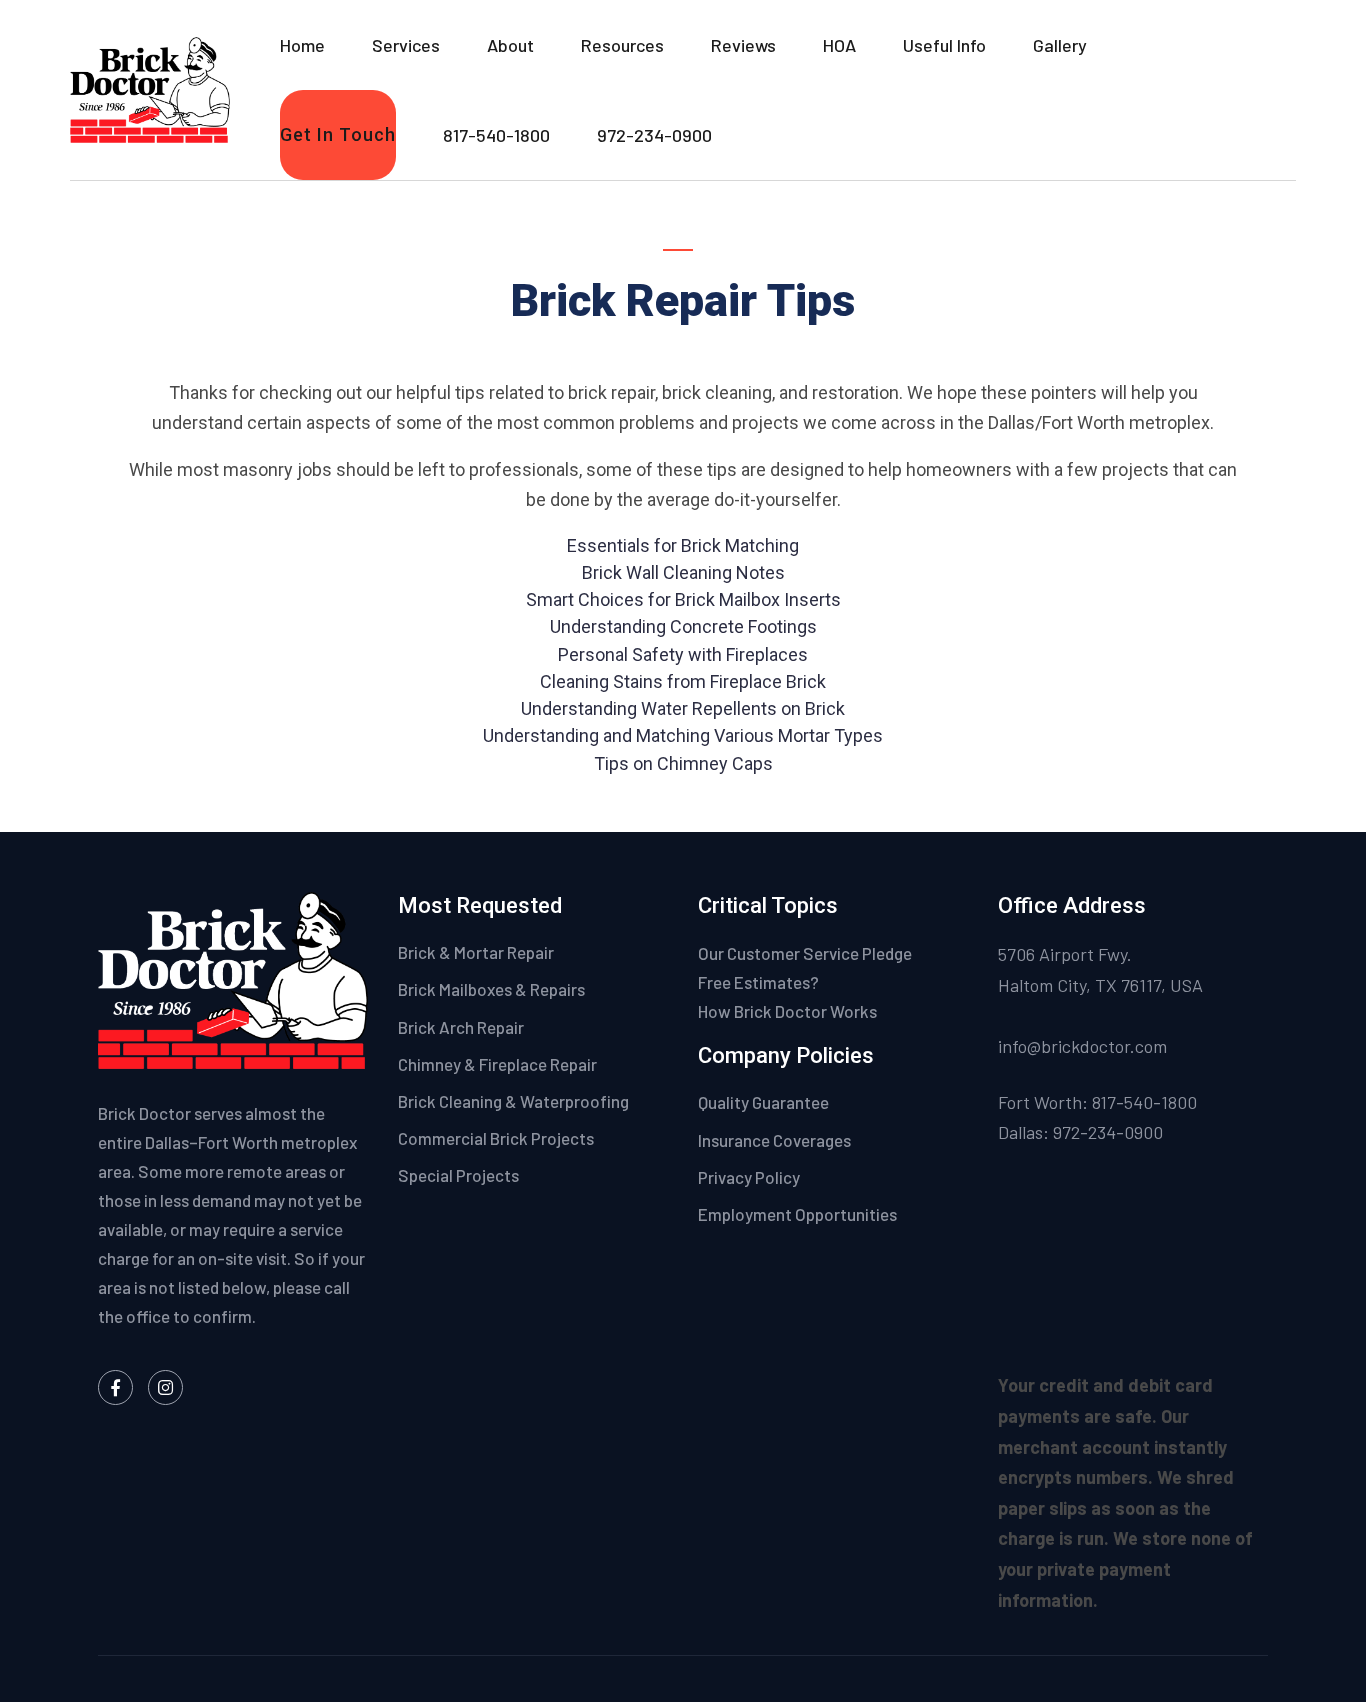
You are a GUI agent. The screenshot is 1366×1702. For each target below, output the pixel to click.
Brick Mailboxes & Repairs (491, 989)
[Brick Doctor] (150, 87)
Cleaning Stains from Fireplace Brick (683, 681)
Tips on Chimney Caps (683, 763)
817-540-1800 (496, 135)
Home (302, 45)
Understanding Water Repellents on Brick (683, 708)
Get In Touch (338, 134)
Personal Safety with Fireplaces (683, 654)
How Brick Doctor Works (787, 1011)
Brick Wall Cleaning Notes (683, 572)
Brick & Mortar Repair (476, 952)
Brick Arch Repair (461, 1027)
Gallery (1060, 45)
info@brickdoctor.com (1082, 1046)
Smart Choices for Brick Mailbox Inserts (683, 599)
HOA (839, 45)
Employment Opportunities (797, 1214)
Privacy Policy (750, 1177)
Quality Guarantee (765, 1102)
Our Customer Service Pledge (805, 953)
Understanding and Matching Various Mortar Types (683, 735)
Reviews (743, 45)
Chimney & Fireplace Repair (497, 1064)
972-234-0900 (654, 135)
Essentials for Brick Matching (683, 545)
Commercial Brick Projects (496, 1138)
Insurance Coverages (776, 1140)
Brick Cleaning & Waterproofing (513, 1101)
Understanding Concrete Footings (683, 626)
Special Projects (458, 1175)
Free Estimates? (758, 982)
